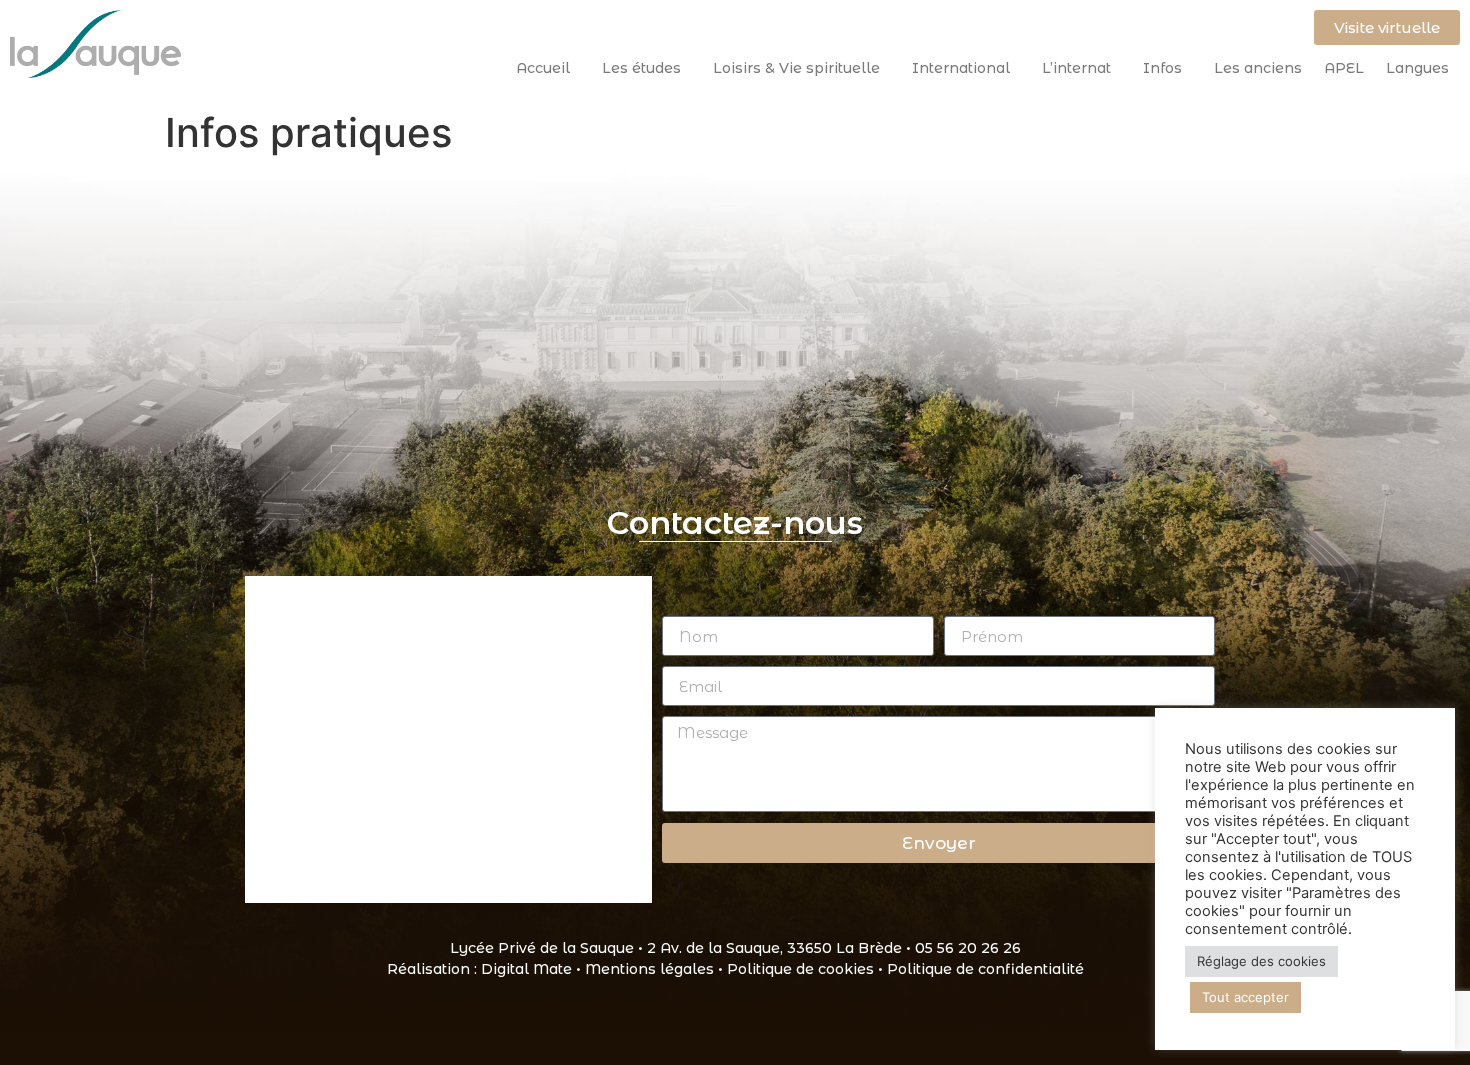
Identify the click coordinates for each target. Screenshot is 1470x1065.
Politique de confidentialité (985, 969)
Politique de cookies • (807, 969)
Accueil (543, 68)
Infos (1162, 68)
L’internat (1076, 68)
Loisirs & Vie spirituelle (796, 68)
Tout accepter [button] (1245, 997)
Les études (641, 68)
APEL (1344, 68)
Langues (1417, 68)
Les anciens (1258, 68)
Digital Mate (526, 969)
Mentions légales (649, 969)
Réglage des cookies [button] (1261, 961)
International (961, 68)
